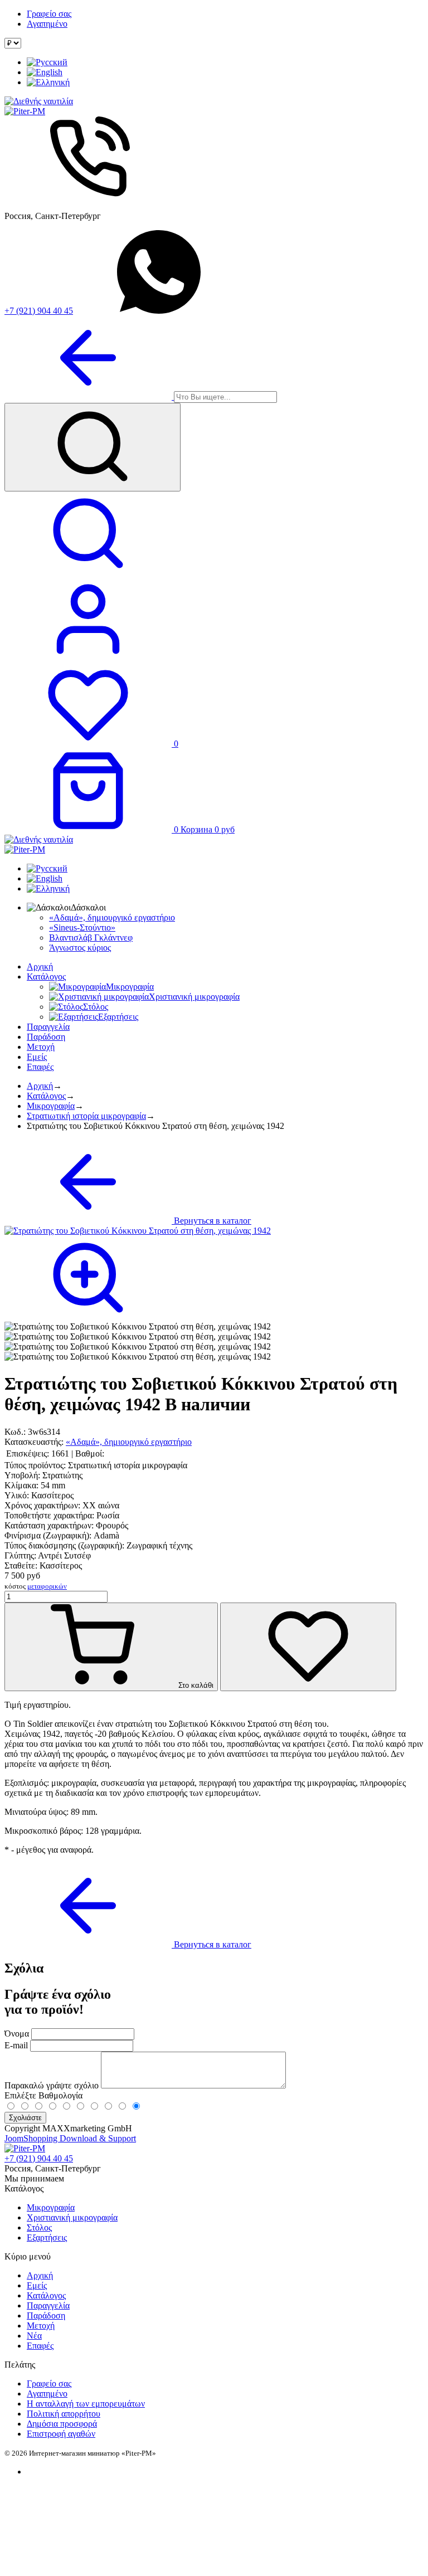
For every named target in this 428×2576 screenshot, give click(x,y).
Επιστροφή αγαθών (61, 2434)
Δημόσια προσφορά (62, 2424)
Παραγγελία (48, 1027)
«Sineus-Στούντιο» (82, 927)
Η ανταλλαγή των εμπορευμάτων (86, 2404)
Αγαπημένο (47, 24)
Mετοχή (41, 1047)
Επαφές (40, 1067)
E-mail (16, 2045)
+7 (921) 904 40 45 (39, 311)
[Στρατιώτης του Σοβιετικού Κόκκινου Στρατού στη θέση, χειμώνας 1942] (138, 1327)
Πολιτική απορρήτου (64, 2414)
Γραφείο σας (49, 14)
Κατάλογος (46, 977)
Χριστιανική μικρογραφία (72, 2217)
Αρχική (40, 966)
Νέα (34, 2336)
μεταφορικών (47, 1586)
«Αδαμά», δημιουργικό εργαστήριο (112, 917)
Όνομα (17, 2034)
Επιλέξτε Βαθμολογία (43, 2095)
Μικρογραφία (51, 1106)
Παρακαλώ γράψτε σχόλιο (53, 2085)
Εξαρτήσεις (47, 2237)
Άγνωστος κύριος (80, 948)
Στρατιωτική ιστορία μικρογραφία (86, 1116)
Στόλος (39, 2227)
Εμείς (37, 1057)
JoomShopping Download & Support (70, 2138)
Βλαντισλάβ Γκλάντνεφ (91, 938)
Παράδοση (46, 1037)
